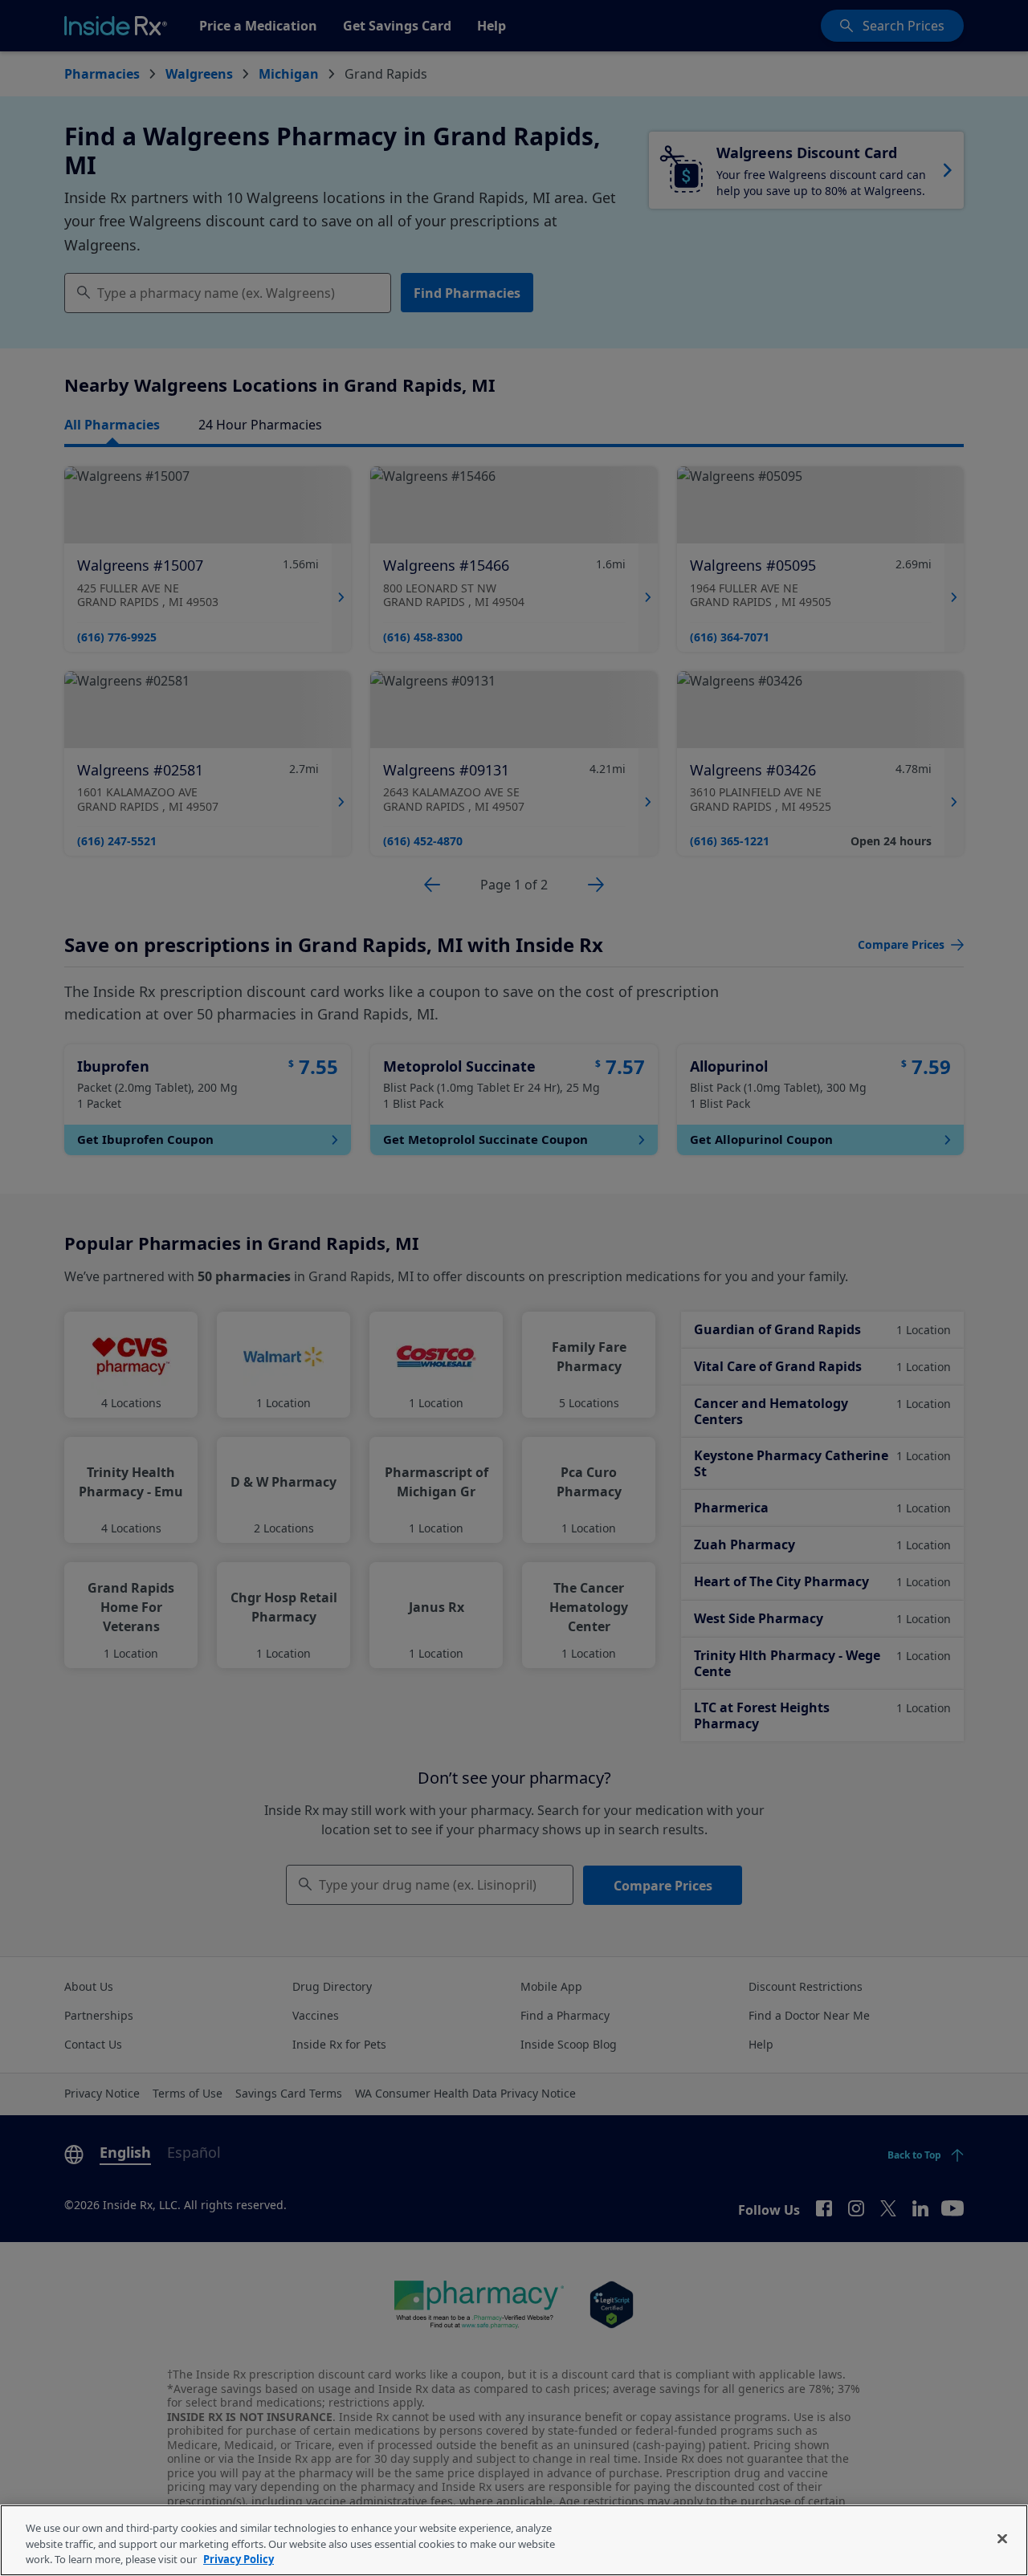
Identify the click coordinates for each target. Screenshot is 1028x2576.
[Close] (1002, 2538)
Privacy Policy (239, 2559)
